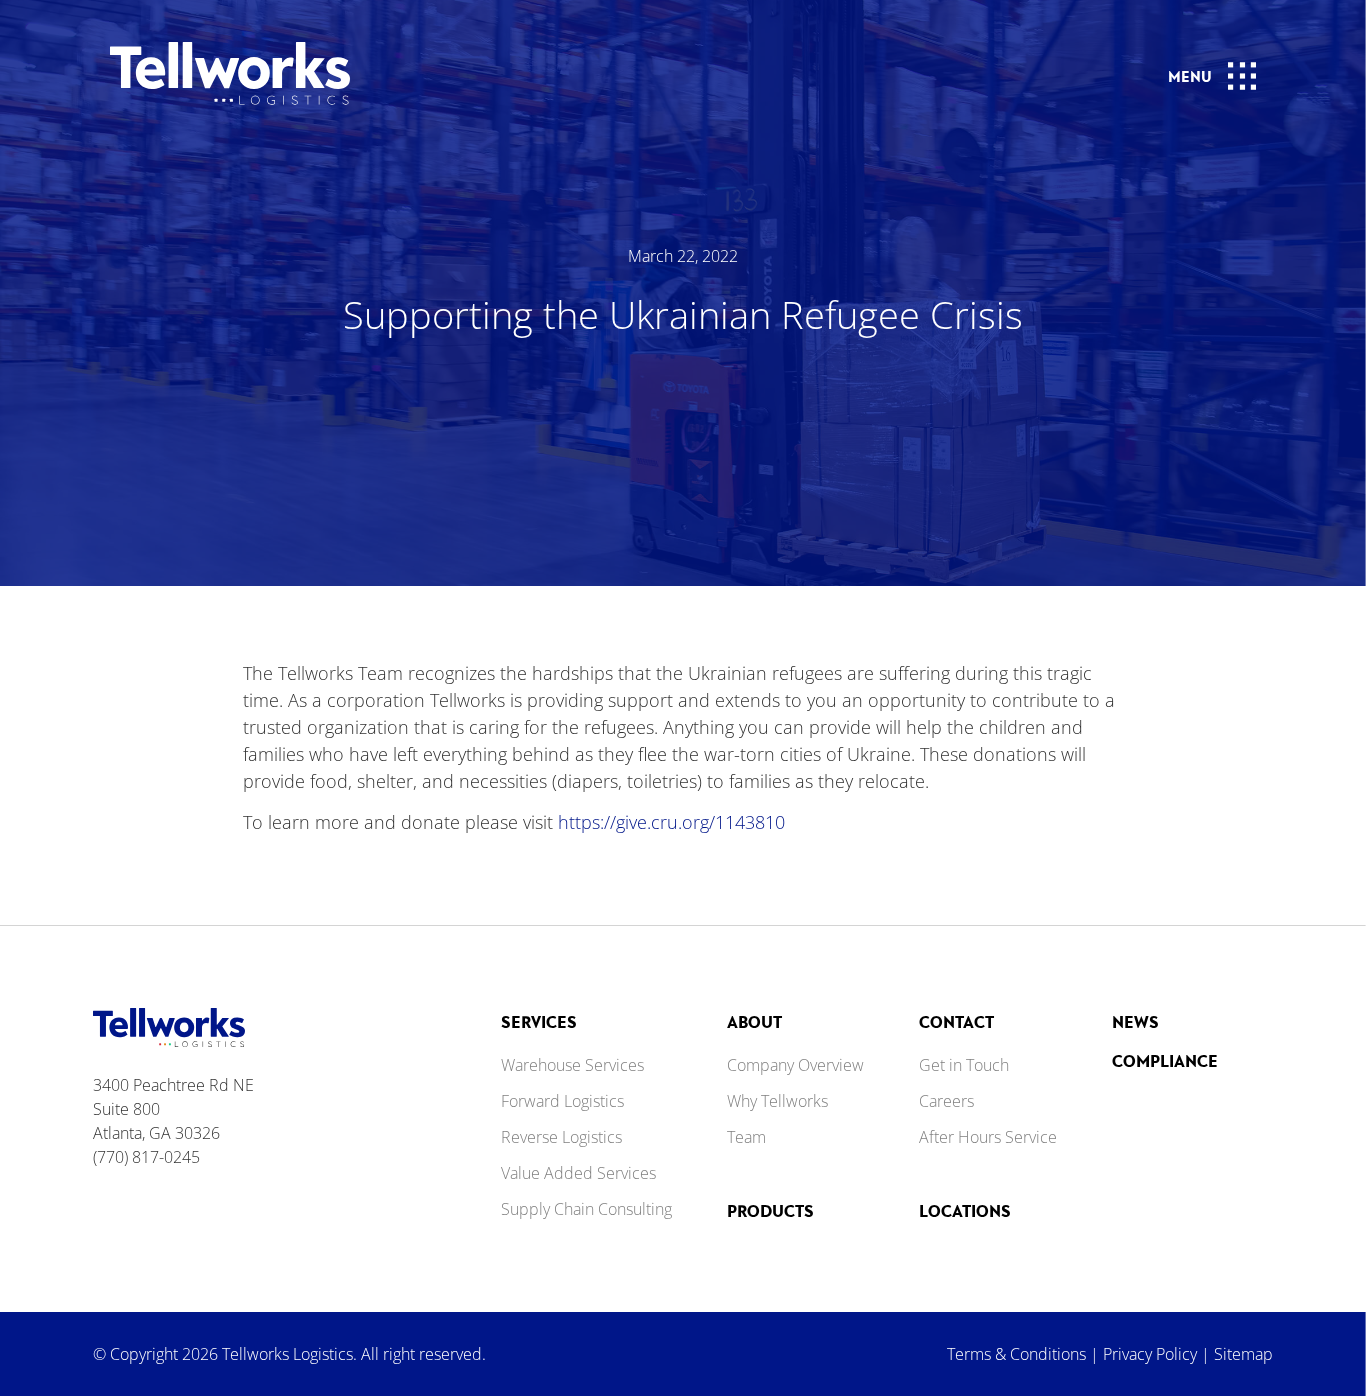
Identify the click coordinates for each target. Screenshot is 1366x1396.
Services (539, 1021)
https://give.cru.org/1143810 (671, 822)
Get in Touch (964, 1065)
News (1135, 1021)
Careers (946, 1101)
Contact (956, 1021)
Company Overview (795, 1065)
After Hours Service (988, 1137)
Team (746, 1137)
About (754, 1021)
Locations (965, 1210)
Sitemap (1243, 1354)
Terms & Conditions (1016, 1354)
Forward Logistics (562, 1101)
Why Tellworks (777, 1101)
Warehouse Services (572, 1065)
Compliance (1165, 1060)
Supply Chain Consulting (586, 1209)
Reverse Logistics (561, 1137)
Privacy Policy (1150, 1354)
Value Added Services (578, 1173)
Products (770, 1210)
